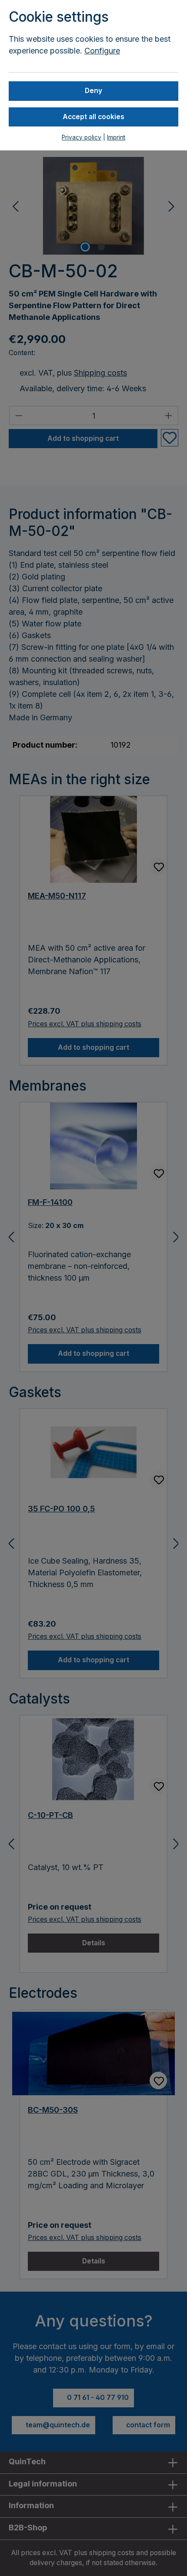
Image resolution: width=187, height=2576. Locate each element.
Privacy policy (82, 137)
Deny (93, 91)
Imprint (116, 137)
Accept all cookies (93, 117)
